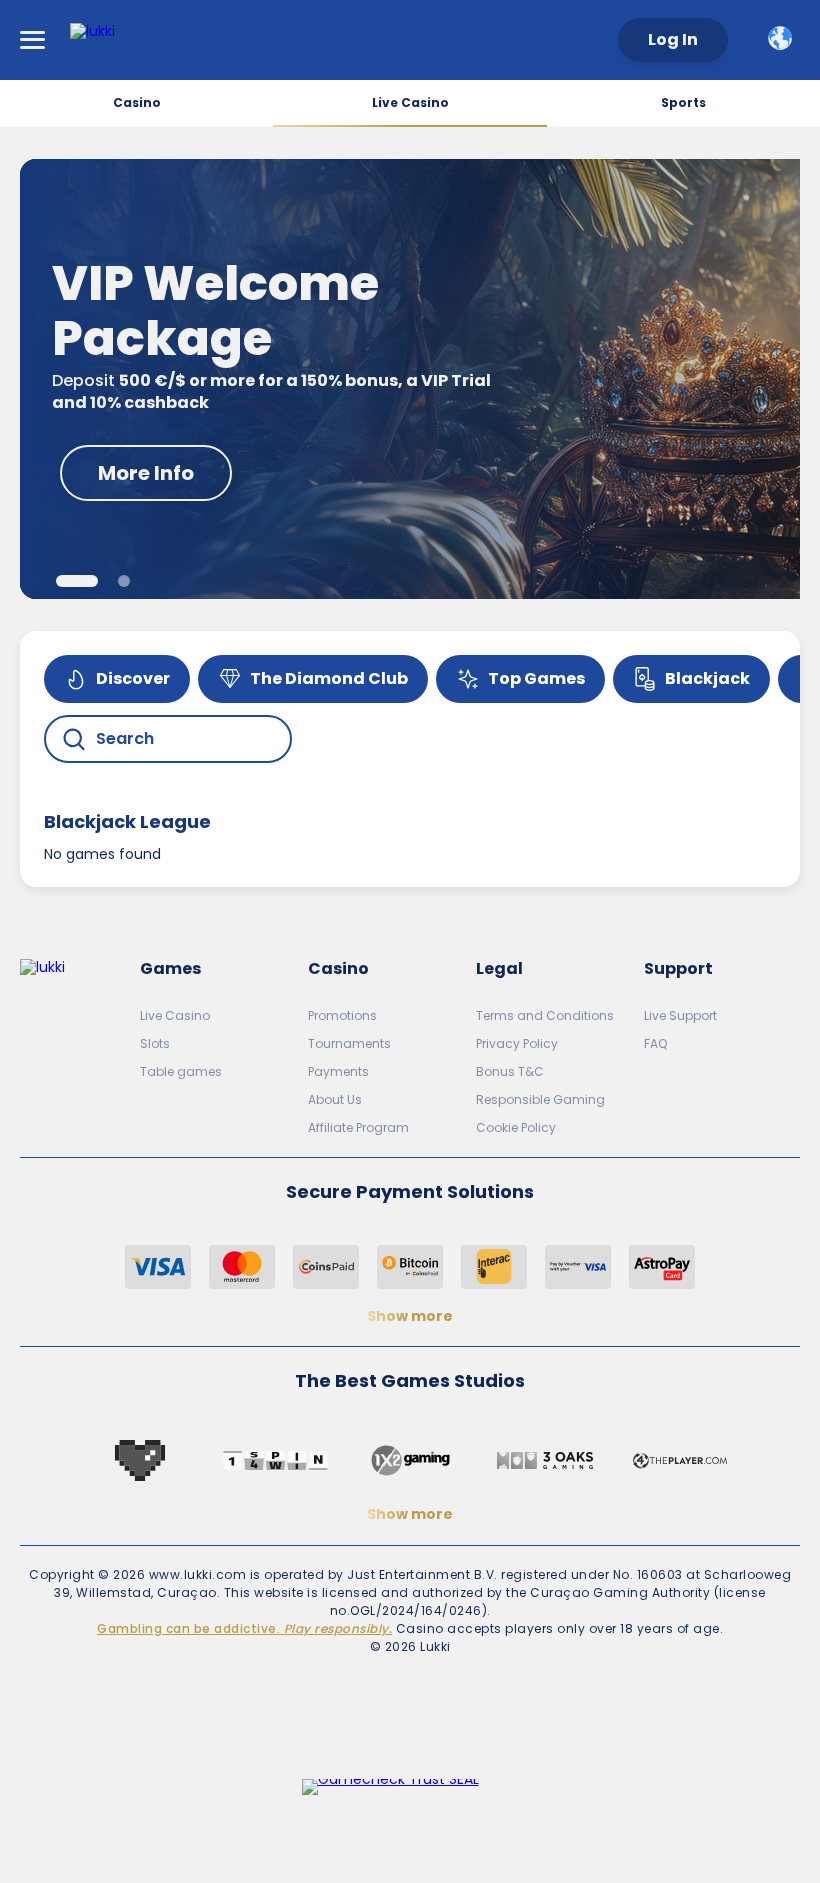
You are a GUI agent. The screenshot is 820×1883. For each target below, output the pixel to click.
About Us (335, 1099)
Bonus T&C (510, 1071)
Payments (338, 1071)
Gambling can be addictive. (244, 1628)
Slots (155, 1043)
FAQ (655, 1043)
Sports (683, 102)
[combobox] (784, 38)
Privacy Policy (517, 1043)
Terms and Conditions (545, 1015)
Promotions (342, 1015)
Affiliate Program (358, 1127)
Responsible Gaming (540, 1099)
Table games (181, 1071)
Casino (137, 102)
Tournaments (349, 1043)
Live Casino (410, 102)
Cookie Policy (516, 1127)
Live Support (680, 1015)
